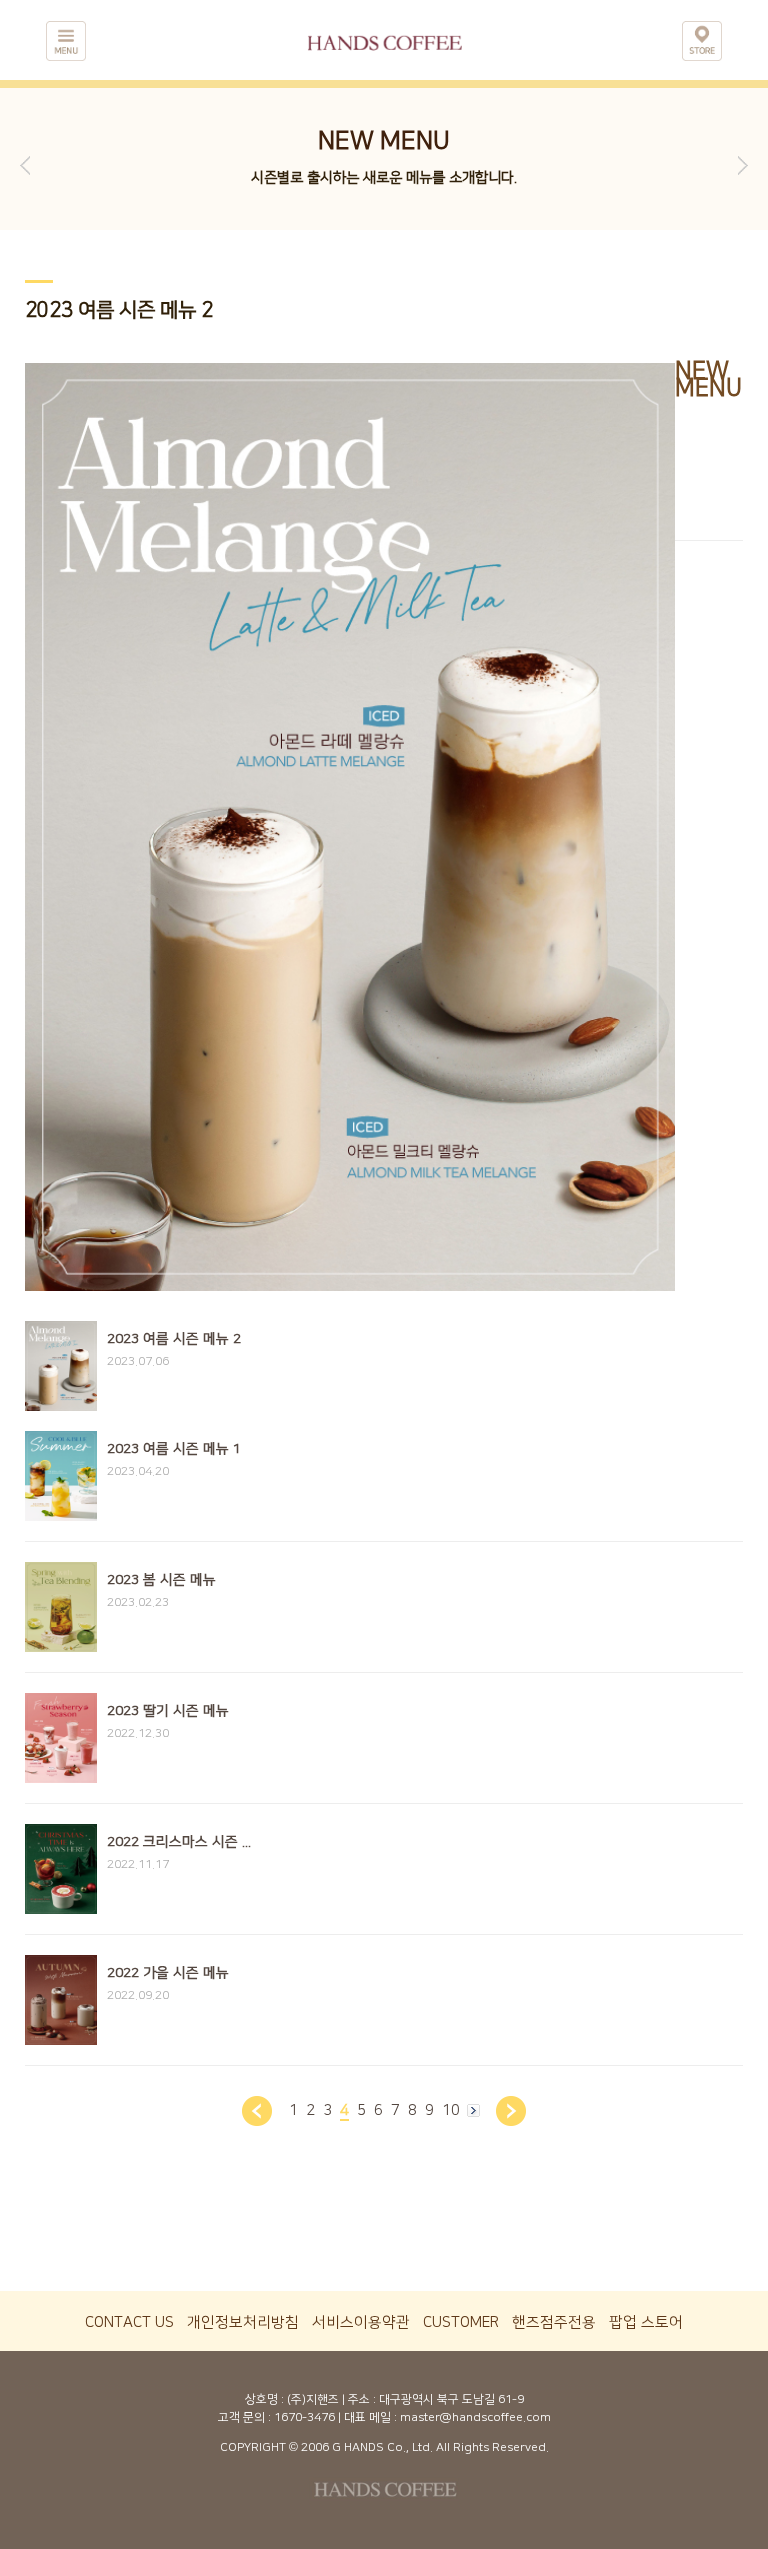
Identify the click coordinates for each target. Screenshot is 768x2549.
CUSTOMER (461, 2322)
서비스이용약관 (361, 2322)
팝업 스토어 (646, 2322)
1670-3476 (304, 2417)
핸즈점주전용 (554, 2322)
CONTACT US (129, 2322)
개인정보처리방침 (243, 2322)
